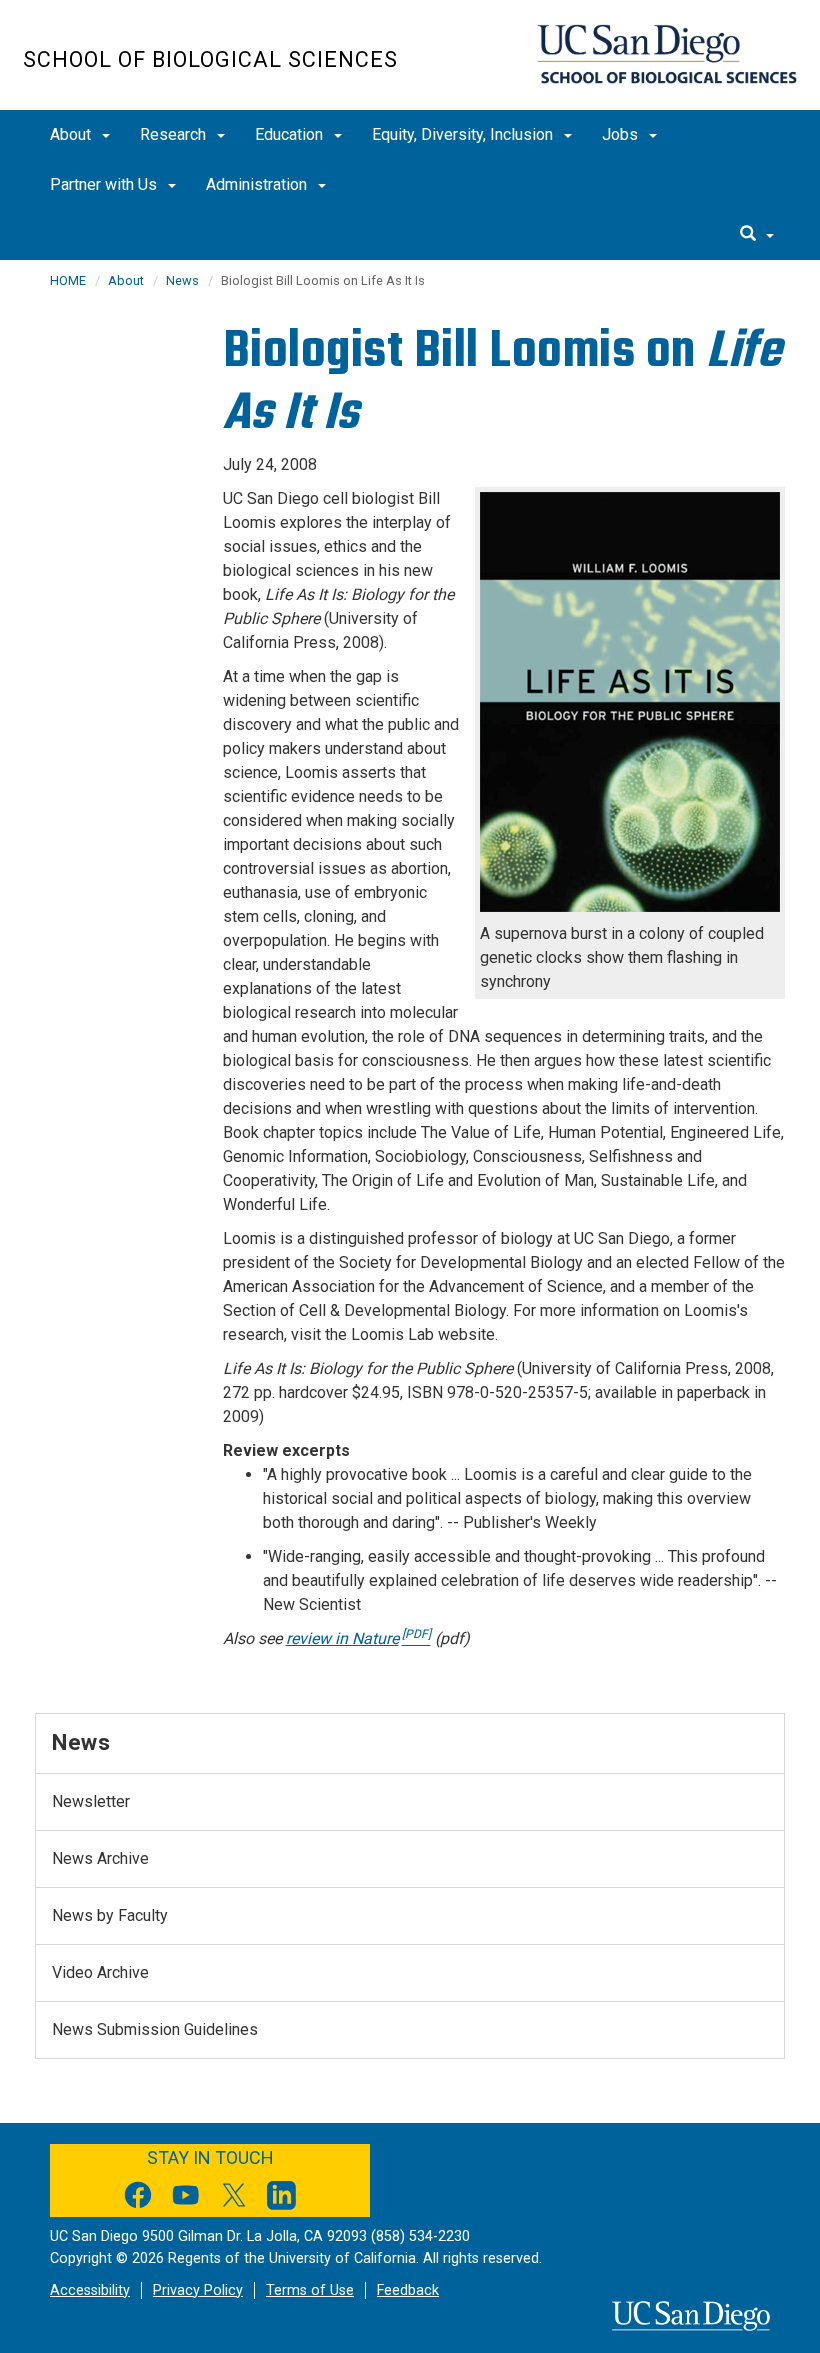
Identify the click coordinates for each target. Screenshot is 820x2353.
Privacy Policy (198, 2290)
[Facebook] (138, 2198)
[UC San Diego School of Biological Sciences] (666, 54)
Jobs (622, 134)
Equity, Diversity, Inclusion (464, 134)
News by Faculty (110, 1915)
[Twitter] (234, 2198)
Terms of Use (310, 2290)
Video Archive (100, 1972)
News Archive (100, 1858)
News (182, 280)
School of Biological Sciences (210, 59)
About (72, 134)
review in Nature (358, 1638)
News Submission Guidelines (155, 2029)
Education (291, 134)
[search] (757, 235)
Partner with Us (105, 184)
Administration (258, 184)
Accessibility (90, 2290)
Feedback (408, 2290)
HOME (68, 280)
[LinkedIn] (282, 2198)
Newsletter (91, 1801)
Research (175, 134)
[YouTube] (186, 2198)
